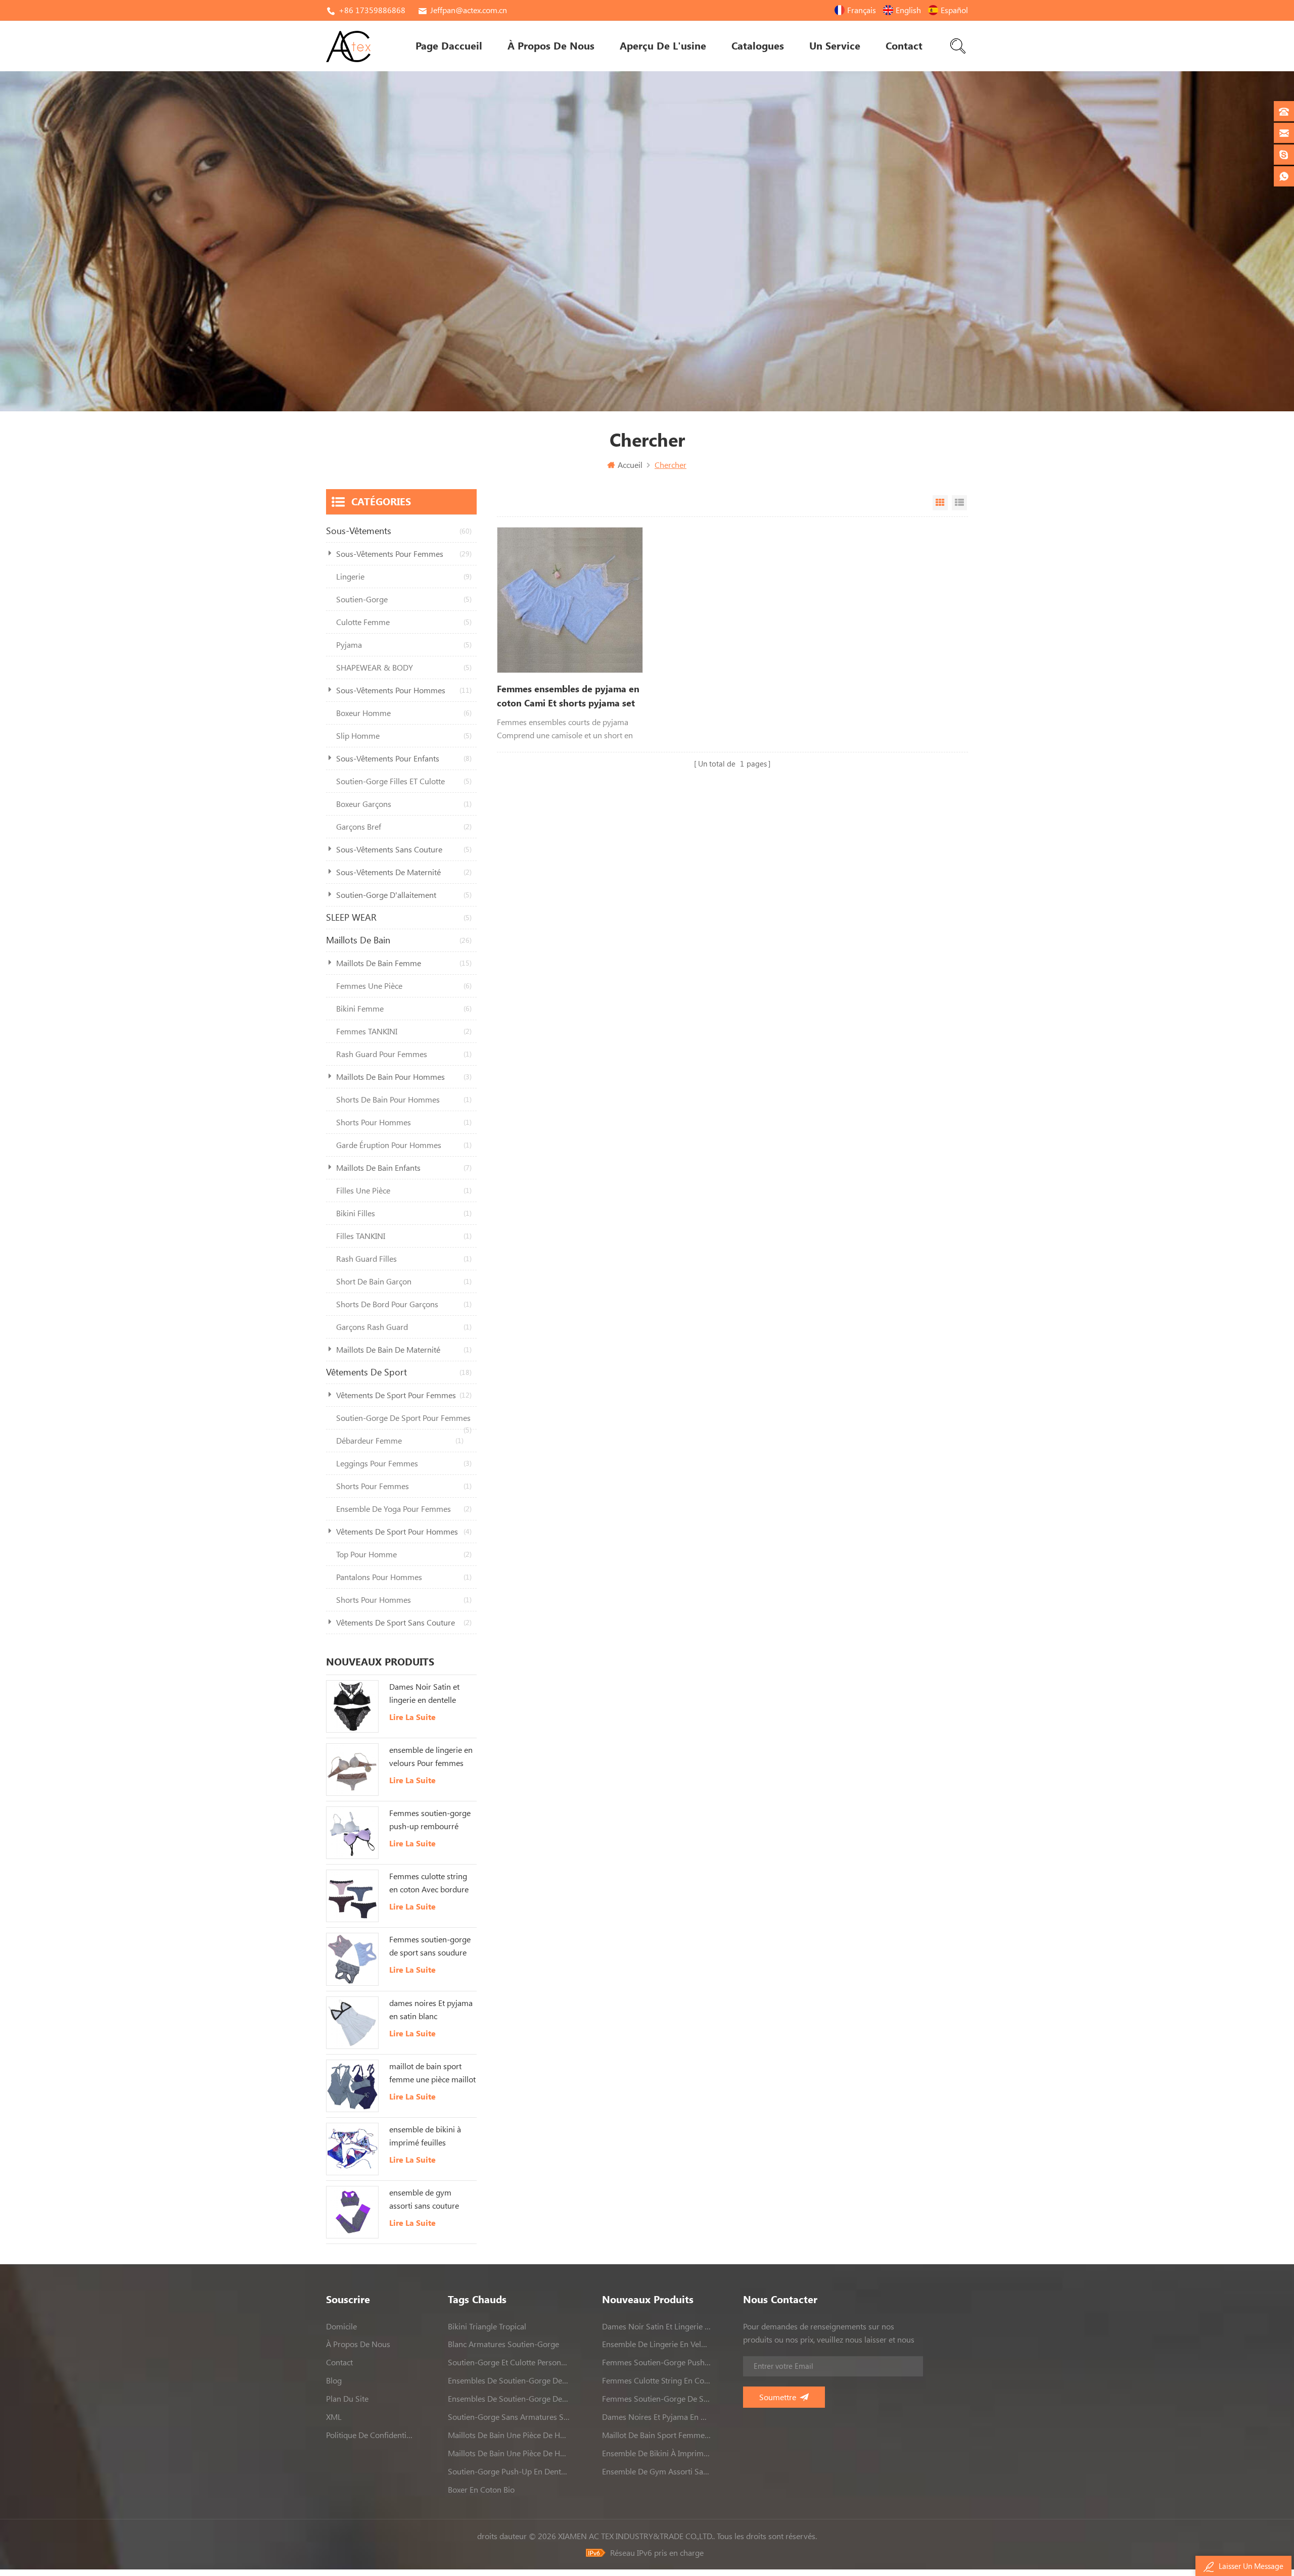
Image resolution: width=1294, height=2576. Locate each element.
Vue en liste (959, 503)
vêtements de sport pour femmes (404, 1395)
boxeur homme (404, 713)
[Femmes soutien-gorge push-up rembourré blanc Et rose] (352, 1833)
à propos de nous (551, 46)
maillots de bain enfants (404, 1168)
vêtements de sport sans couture (404, 1623)
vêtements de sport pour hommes (404, 1532)
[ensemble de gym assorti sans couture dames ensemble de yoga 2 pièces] (352, 2212)
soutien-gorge (404, 599)
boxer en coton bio (481, 2490)
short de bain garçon (404, 1281)
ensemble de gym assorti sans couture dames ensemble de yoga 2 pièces (424, 2200)
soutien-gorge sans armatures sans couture (509, 2417)
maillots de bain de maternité (404, 1350)
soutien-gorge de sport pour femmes (404, 1421)
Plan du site (347, 2399)
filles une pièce (404, 1190)
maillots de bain (399, 940)
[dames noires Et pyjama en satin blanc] (352, 2023)
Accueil (630, 465)
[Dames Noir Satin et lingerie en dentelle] (352, 1706)
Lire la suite (412, 1717)
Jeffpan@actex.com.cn (469, 10)
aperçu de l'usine (663, 46)
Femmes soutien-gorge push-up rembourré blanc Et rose (430, 1821)
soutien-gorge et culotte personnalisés (509, 2362)
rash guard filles (404, 1259)
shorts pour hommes (404, 1122)
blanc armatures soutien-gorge (503, 2344)
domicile (341, 2326)
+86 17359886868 (372, 10)
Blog (334, 2380)
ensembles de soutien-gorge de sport (509, 2380)
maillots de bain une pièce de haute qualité (509, 2435)
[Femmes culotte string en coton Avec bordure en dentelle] (352, 1896)
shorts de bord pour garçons (404, 1304)
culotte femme (404, 622)
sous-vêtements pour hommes (404, 690)
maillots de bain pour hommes (404, 1077)
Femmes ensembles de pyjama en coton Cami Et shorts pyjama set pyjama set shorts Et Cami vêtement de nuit (568, 697)
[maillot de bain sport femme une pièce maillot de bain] (352, 2086)
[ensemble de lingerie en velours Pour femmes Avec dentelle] (352, 1770)
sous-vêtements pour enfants (404, 758)
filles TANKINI (404, 1236)
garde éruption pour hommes (404, 1145)
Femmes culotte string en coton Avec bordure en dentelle (429, 1884)
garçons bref (404, 827)
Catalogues (758, 46)
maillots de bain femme (404, 963)
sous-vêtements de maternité (404, 872)
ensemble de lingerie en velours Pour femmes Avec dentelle (431, 1757)
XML (334, 2417)
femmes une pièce (404, 986)
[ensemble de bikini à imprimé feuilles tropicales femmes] (352, 2149)
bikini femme (404, 1009)
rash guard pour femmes (404, 1054)
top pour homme (404, 1554)
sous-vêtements (399, 531)
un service (835, 46)
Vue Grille (940, 503)
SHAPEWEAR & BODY (404, 667)
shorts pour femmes (404, 1486)
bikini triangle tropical (487, 2326)
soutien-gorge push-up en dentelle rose (509, 2471)
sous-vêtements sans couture (404, 849)
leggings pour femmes (404, 1463)
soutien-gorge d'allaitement (404, 895)
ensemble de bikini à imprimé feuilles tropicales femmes (425, 2137)
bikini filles (404, 1213)
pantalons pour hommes (404, 1577)
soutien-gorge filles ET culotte (404, 781)
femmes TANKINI (404, 1031)
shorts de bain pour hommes (404, 1100)
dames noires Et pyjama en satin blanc (431, 2010)
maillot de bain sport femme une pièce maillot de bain (432, 2074)
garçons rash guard (404, 1327)
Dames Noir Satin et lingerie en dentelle (424, 1693)
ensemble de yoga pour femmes (404, 1509)
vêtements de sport (399, 1372)
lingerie (404, 577)
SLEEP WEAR (399, 917)
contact (904, 46)
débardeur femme (400, 1441)
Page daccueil (449, 46)
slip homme (404, 736)
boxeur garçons (404, 804)
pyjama (404, 645)
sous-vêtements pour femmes (404, 554)
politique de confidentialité (371, 2435)
